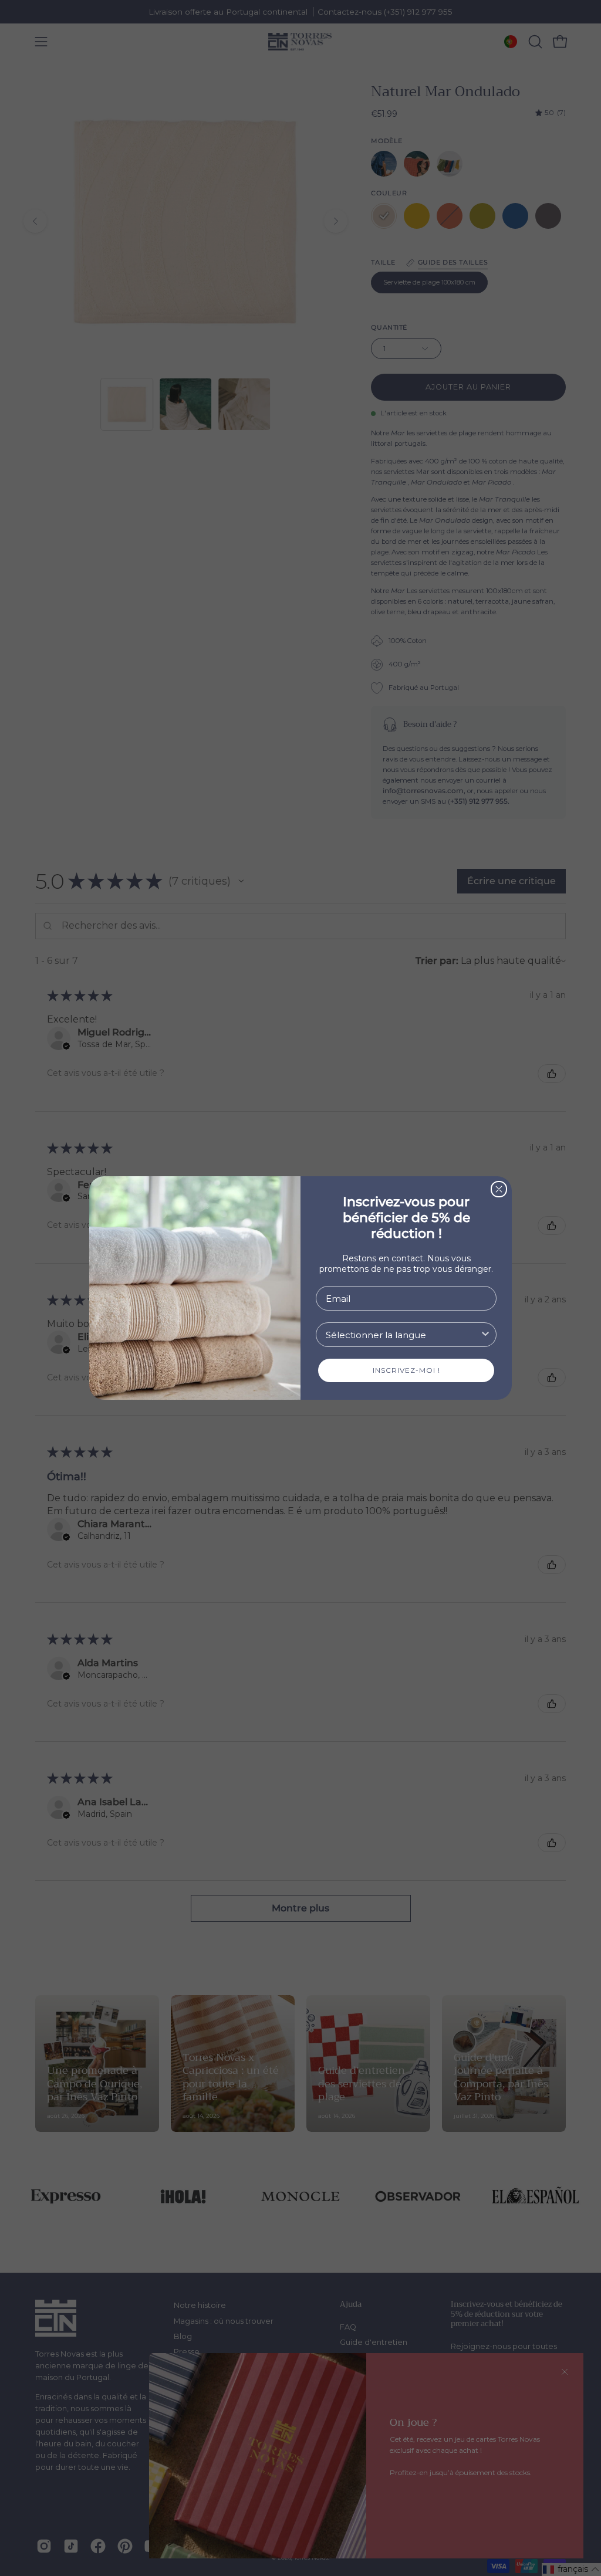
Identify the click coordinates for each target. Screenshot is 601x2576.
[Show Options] (485, 1335)
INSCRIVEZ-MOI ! (406, 1370)
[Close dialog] (499, 1189)
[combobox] (403, 1335)
